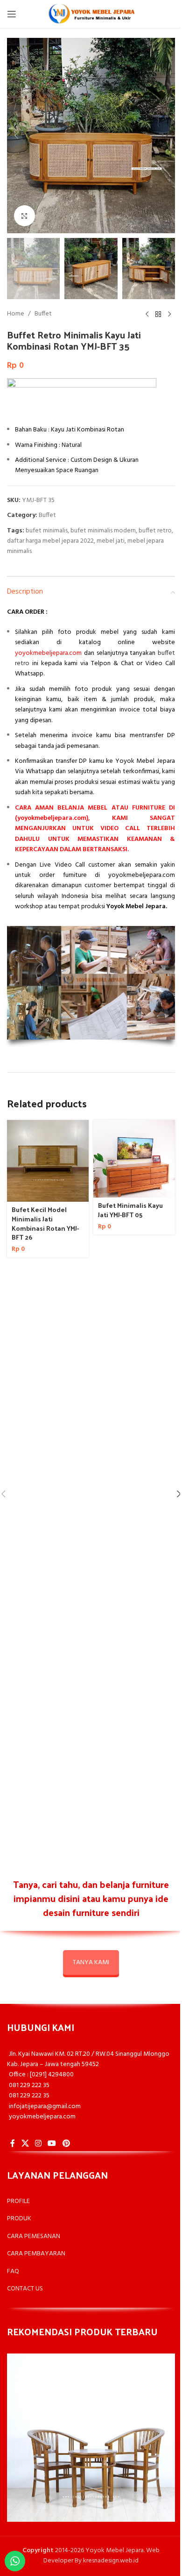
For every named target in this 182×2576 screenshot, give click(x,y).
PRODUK (19, 2219)
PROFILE (18, 2201)
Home (16, 314)
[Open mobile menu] (12, 14)
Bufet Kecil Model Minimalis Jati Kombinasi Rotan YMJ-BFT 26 (45, 1223)
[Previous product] (147, 314)
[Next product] (169, 314)
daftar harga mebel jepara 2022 (50, 541)
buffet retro (155, 531)
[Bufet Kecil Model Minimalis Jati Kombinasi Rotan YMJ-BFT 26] (48, 1161)
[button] (16, 136)
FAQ (13, 2271)
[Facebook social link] (13, 2144)
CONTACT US (25, 2289)
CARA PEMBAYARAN (36, 2254)
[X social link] (25, 2144)
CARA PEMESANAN (34, 2236)
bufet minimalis (47, 531)
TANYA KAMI (91, 1962)
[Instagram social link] (38, 2144)
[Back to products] (158, 314)
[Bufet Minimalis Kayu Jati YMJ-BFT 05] (134, 1159)
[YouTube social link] (52, 2144)
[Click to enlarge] (24, 216)
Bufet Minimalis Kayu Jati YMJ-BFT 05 (130, 1210)
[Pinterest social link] (66, 2144)
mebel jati (111, 541)
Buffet (43, 314)
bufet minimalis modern (103, 531)
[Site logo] (91, 14)
